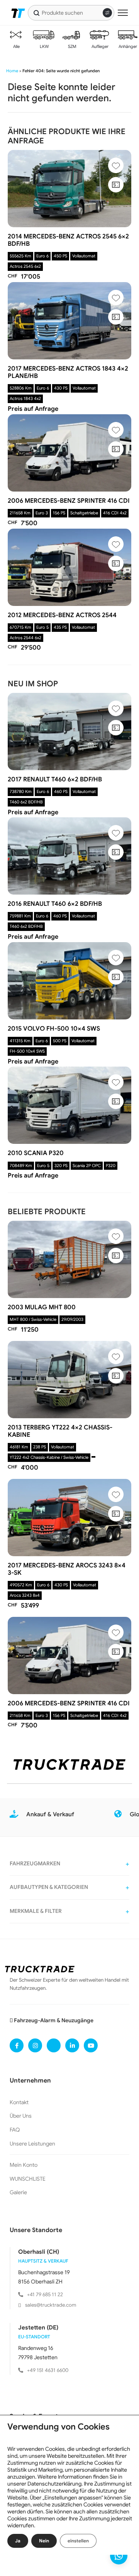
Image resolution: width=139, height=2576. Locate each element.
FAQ (15, 2130)
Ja (18, 2541)
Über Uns (21, 2116)
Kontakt (19, 2102)
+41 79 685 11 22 (45, 2294)
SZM (72, 46)
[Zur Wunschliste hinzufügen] (116, 165)
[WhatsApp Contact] (119, 2556)
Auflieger (99, 46)
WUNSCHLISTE (28, 2179)
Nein (44, 2541)
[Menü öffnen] (123, 13)
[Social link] (17, 2045)
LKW (44, 46)
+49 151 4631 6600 (48, 2370)
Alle (16, 46)
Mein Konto (24, 2165)
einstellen (78, 2541)
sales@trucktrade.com (51, 2305)
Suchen (36, 13)
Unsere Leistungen (32, 2144)
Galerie (18, 2192)
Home (12, 71)
